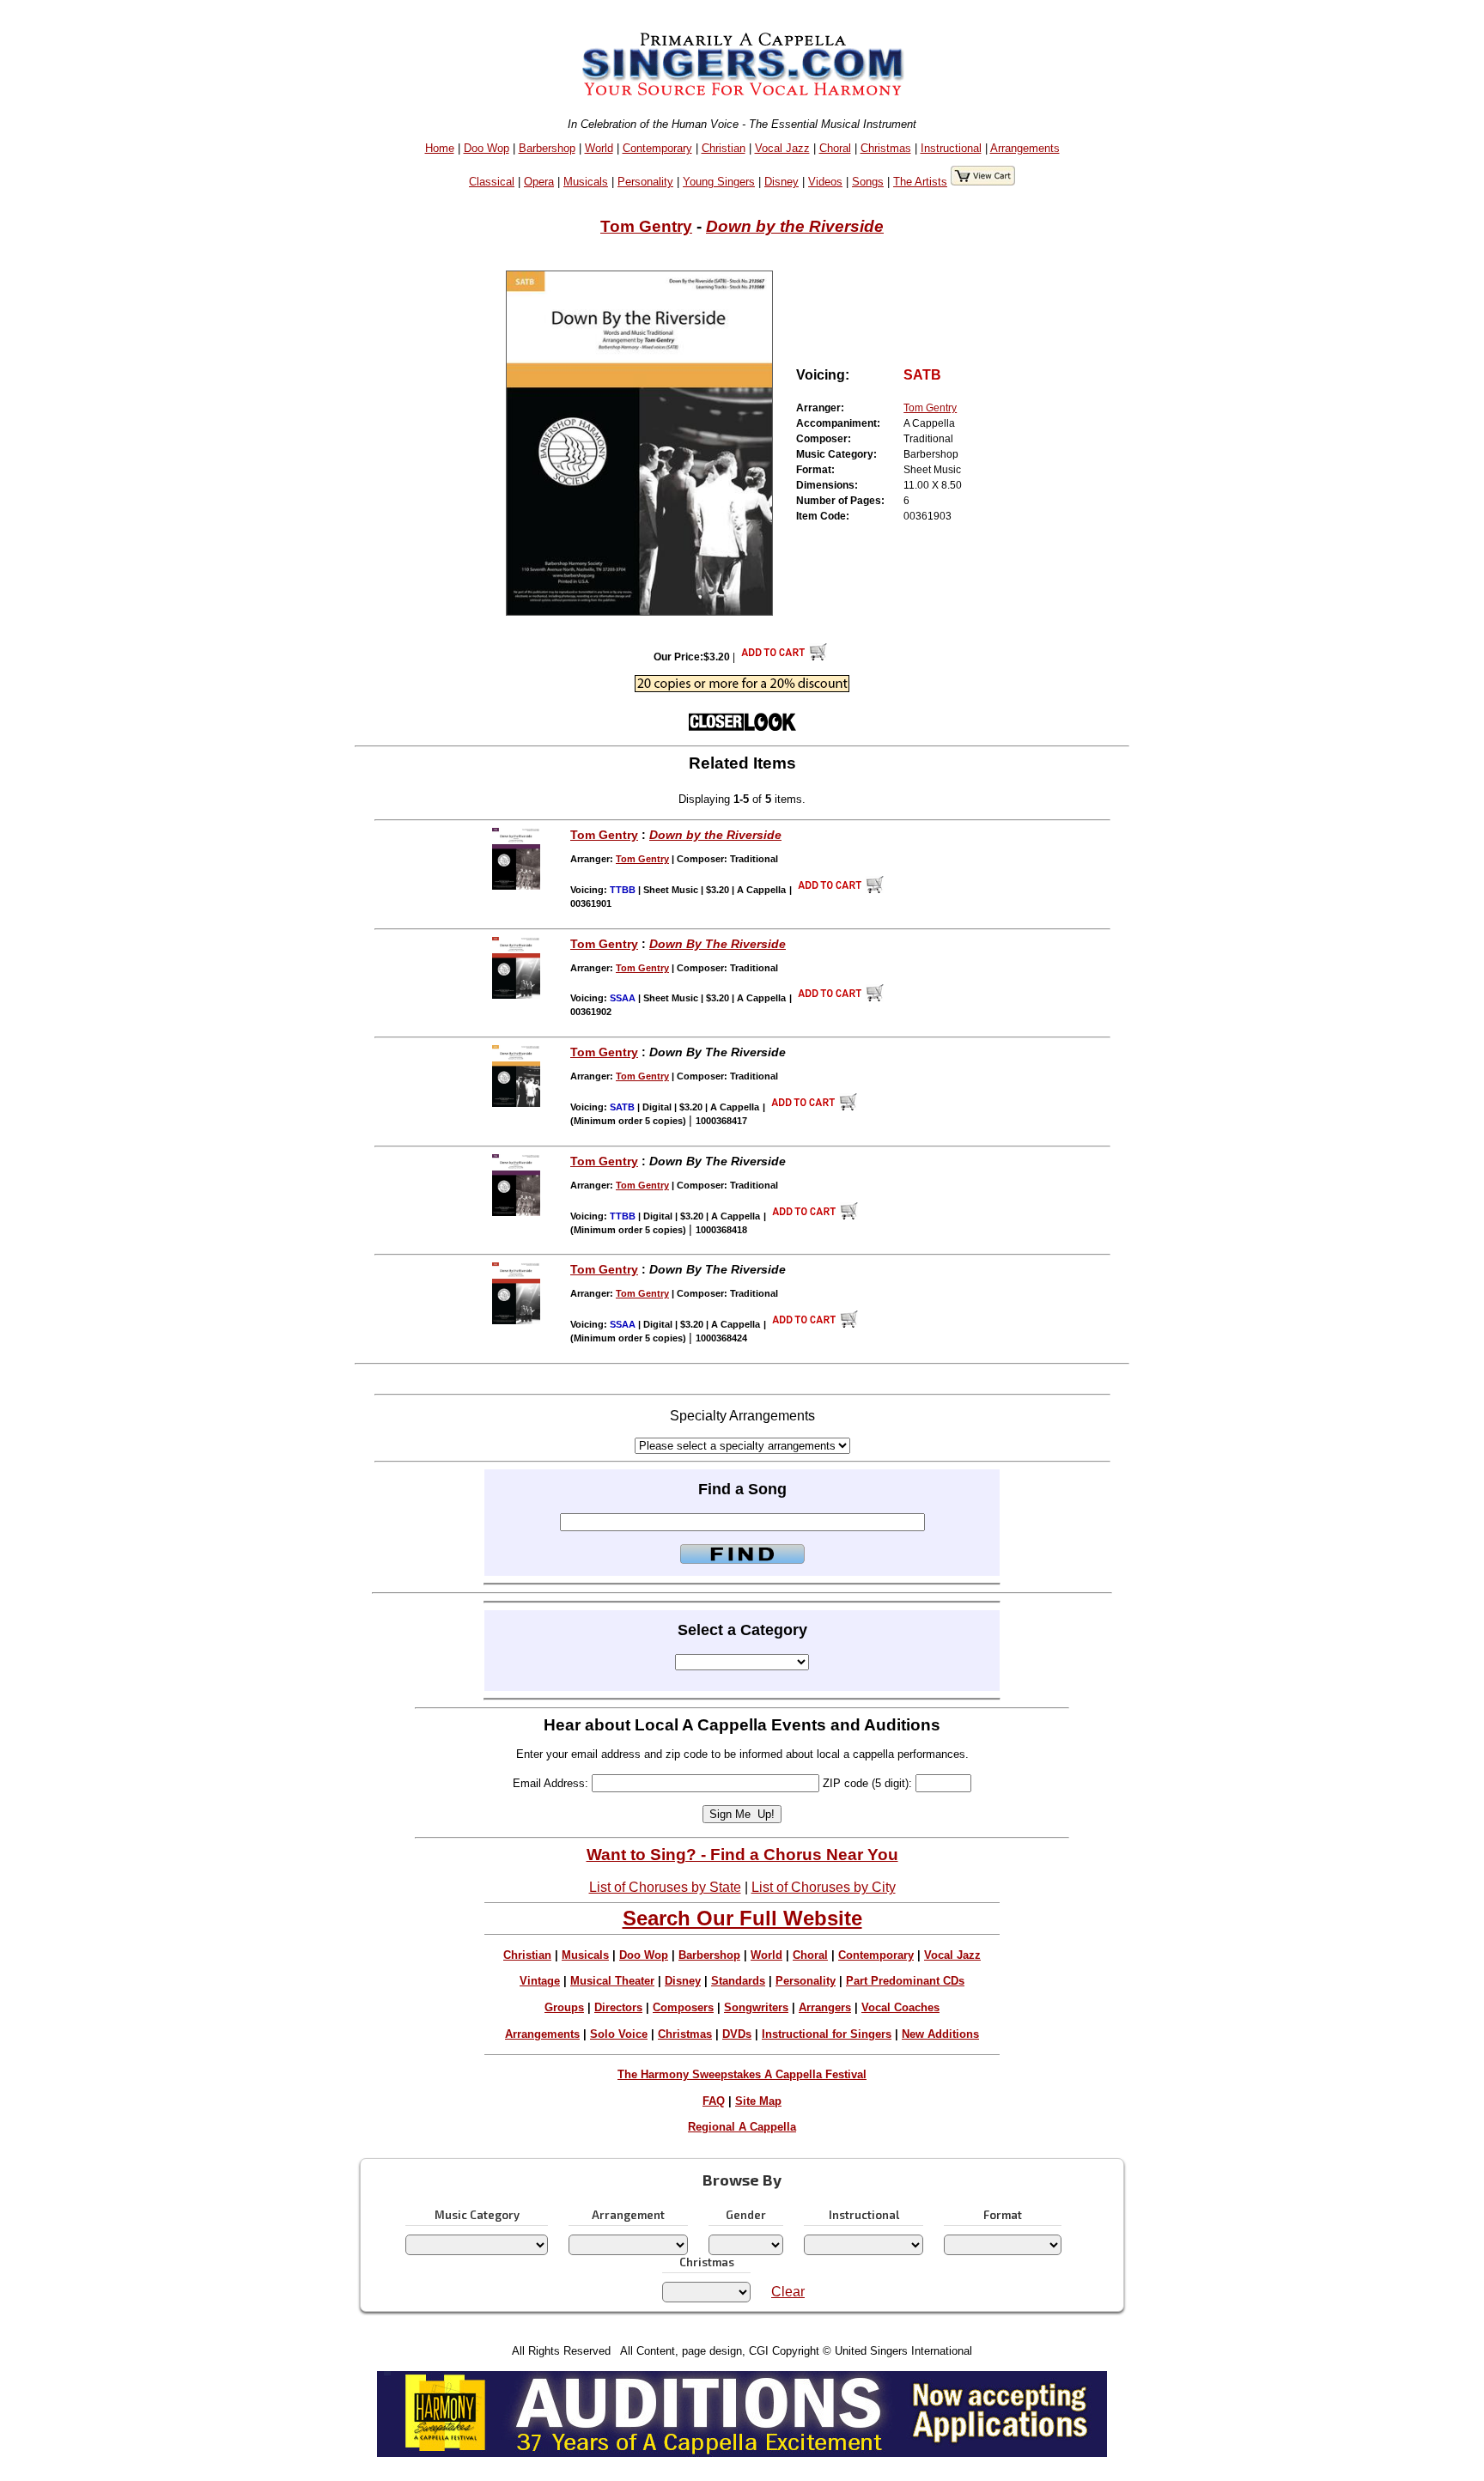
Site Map (758, 2101)
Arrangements (1025, 148)
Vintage (540, 1981)
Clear (788, 2292)
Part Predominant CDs (905, 1981)
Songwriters (756, 2007)
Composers (683, 2007)
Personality (645, 182)
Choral (835, 148)
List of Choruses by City (824, 1887)
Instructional (951, 148)
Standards (738, 1981)
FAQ (714, 2101)
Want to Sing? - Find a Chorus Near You (742, 1855)
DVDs (737, 2034)
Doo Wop (487, 148)
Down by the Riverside (795, 226)
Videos (825, 182)
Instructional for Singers (827, 2034)
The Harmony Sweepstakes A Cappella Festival (742, 2074)
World (599, 148)
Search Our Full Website (742, 1918)
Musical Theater (612, 1981)
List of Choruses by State (665, 1887)
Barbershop (547, 148)
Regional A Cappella (742, 2127)
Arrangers (825, 2007)
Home (440, 148)
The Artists (920, 182)
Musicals (586, 182)
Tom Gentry (646, 226)
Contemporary (657, 148)
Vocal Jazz (782, 148)
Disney (782, 182)
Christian (724, 148)
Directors (618, 2007)
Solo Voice (619, 2034)
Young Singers (719, 182)
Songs (868, 182)
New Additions (940, 2034)
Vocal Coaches (900, 2007)
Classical (492, 182)
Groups (564, 2007)
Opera (539, 182)
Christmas (886, 148)
